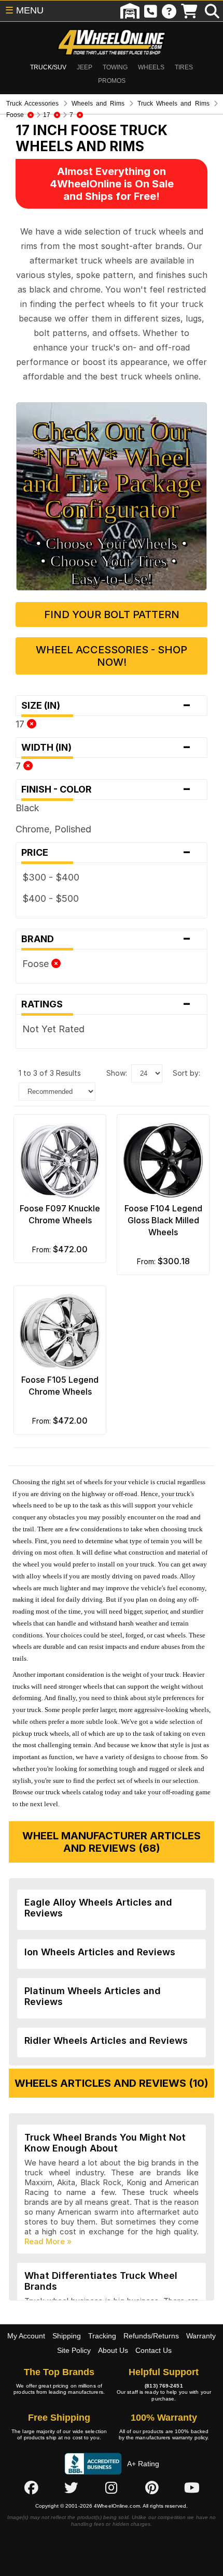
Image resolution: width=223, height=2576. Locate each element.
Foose (37, 964)
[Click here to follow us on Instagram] (112, 2487)
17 (21, 724)
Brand (106, 939)
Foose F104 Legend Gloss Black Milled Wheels (163, 1220)
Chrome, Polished (53, 829)
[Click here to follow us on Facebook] (31, 2487)
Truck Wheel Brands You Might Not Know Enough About (105, 2143)
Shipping (67, 2336)
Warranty (201, 2336)
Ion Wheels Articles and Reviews (100, 1952)
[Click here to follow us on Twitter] (71, 2487)
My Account (26, 2336)
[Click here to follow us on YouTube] (192, 2487)
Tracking (102, 2336)
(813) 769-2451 (164, 2386)
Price (106, 853)
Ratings (106, 1004)
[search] (212, 11)
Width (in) (106, 748)
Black (27, 808)
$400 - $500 (51, 898)
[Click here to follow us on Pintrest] (152, 2487)
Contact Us (154, 2350)
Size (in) (106, 706)
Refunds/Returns (151, 2336)
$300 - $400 (51, 877)
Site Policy (74, 2350)
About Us (113, 2350)
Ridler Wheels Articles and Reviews (106, 2040)
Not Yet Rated (53, 1029)
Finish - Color (106, 789)
